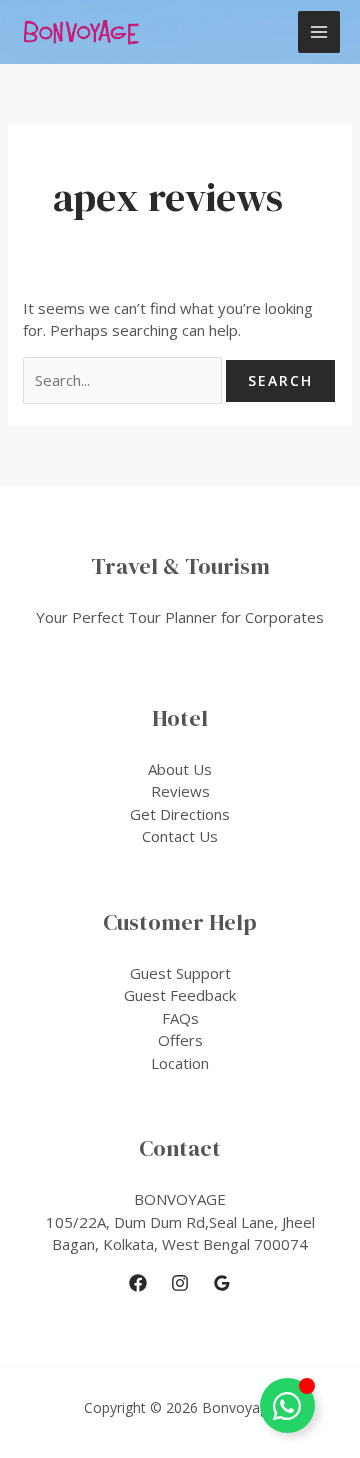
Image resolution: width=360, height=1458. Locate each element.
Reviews (180, 791)
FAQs (180, 1018)
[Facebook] (138, 1283)
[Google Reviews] (222, 1283)
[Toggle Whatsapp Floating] (287, 1405)
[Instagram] (180, 1283)
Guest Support (180, 973)
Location (180, 1063)
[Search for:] (124, 380)
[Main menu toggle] (319, 32)
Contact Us (180, 836)
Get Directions (180, 814)
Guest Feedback (180, 995)
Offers (180, 1040)
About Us (180, 769)
